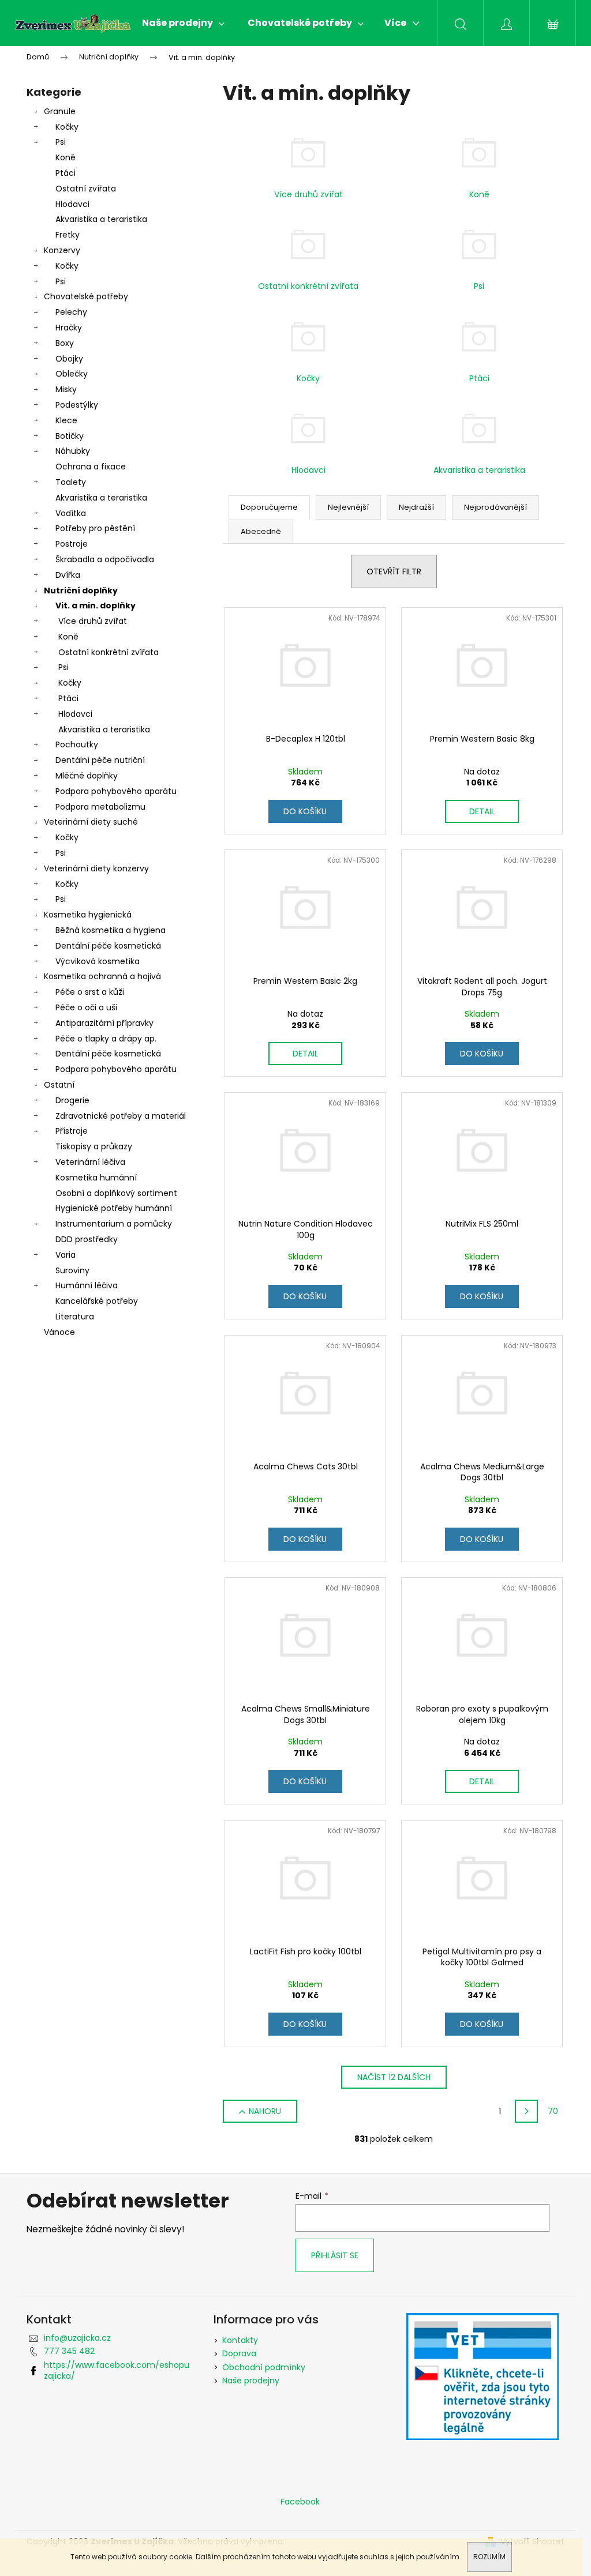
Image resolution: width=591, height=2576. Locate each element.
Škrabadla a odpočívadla (105, 559)
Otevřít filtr (394, 571)
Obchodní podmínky (264, 2367)
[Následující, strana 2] (526, 2111)
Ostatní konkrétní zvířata (109, 652)
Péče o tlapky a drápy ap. (106, 1039)
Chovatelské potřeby (86, 296)
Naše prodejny (251, 2381)
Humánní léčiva (87, 1285)
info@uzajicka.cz (77, 2338)
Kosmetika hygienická (88, 915)
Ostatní (59, 1085)
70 (553, 2111)
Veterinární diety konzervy (96, 868)
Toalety (71, 482)
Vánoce (59, 1332)
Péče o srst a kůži (90, 992)
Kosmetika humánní (96, 1178)
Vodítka (71, 513)
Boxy (65, 343)
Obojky (69, 359)
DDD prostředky (87, 1239)
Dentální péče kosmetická (108, 946)
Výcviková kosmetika (98, 961)
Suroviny (72, 1270)
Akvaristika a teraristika (101, 219)
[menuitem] (183, 23)
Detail (482, 811)
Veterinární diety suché (91, 822)
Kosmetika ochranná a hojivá (102, 976)
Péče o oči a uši (86, 1007)
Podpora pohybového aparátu (116, 791)
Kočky (67, 127)
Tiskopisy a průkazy (94, 1146)
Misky (66, 389)
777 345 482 (69, 2351)
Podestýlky (77, 405)
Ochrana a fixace (91, 467)
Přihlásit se (335, 2255)
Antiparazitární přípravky (104, 1023)
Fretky (68, 235)
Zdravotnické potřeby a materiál (121, 1116)
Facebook (300, 2502)
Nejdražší (416, 507)
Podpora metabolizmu (100, 807)
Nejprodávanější (495, 507)
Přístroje (72, 1131)
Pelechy (71, 312)
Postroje (72, 544)
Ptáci (66, 173)
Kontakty (240, 2340)
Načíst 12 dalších (394, 2077)
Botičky (70, 436)
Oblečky (72, 374)
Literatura (75, 1317)
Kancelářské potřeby (97, 1301)
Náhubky (73, 451)
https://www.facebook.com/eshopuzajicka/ (117, 2370)
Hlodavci (72, 204)
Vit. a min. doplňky (96, 606)
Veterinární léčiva (90, 1162)
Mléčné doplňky (87, 776)
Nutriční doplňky (81, 591)
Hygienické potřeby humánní (114, 1208)
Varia (66, 1255)
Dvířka (68, 575)
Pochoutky (77, 744)
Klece (66, 420)
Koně (66, 157)
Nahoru (265, 2111)
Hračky (69, 328)
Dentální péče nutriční (100, 760)
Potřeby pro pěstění (95, 528)
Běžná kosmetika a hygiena (111, 930)
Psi (61, 142)
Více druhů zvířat (93, 621)
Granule (60, 111)
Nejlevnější (348, 507)
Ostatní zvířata (86, 189)
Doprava (239, 2353)
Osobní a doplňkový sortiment (116, 1193)
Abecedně (261, 531)
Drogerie (72, 1100)
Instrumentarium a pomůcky (114, 1224)
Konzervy (62, 250)
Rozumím (489, 2557)
